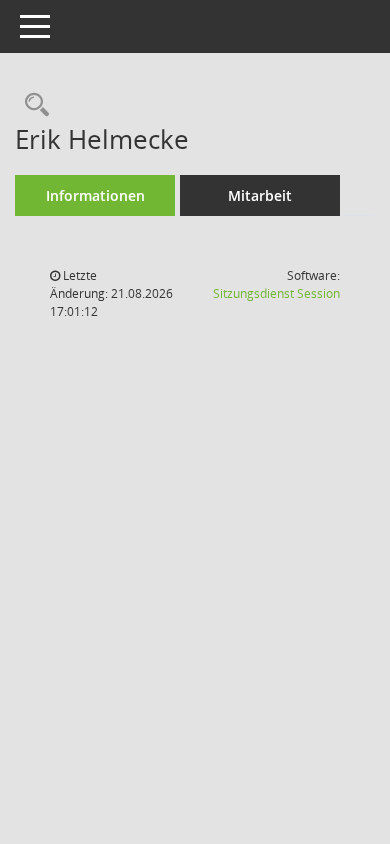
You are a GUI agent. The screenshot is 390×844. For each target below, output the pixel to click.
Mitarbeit (260, 195)
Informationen (95, 195)
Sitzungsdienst (276, 293)
